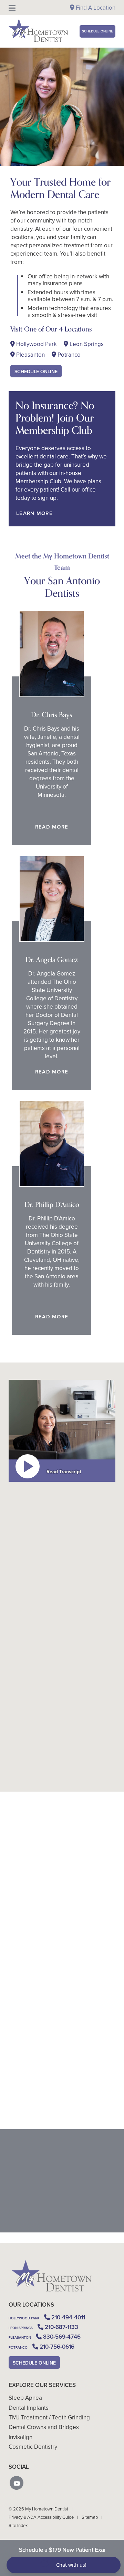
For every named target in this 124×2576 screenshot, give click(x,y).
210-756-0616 (37, 1780)
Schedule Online (97, 31)
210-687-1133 (69, 1763)
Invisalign (20, 2437)
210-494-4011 (87, 1755)
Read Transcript (64, 1472)
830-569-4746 (50, 1772)
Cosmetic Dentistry (33, 2447)
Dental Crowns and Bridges (44, 2427)
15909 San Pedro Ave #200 (44, 2118)
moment (19, 1682)
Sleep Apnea (25, 2398)
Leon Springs (86, 344)
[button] (17, 2483)
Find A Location (95, 8)
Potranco (68, 355)
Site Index (18, 2525)
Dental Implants (29, 2408)
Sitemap (90, 2517)
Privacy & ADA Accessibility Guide (41, 2517)
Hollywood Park (36, 344)
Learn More (34, 513)
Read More (51, 827)
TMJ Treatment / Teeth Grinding (49, 2417)
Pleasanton (30, 355)
